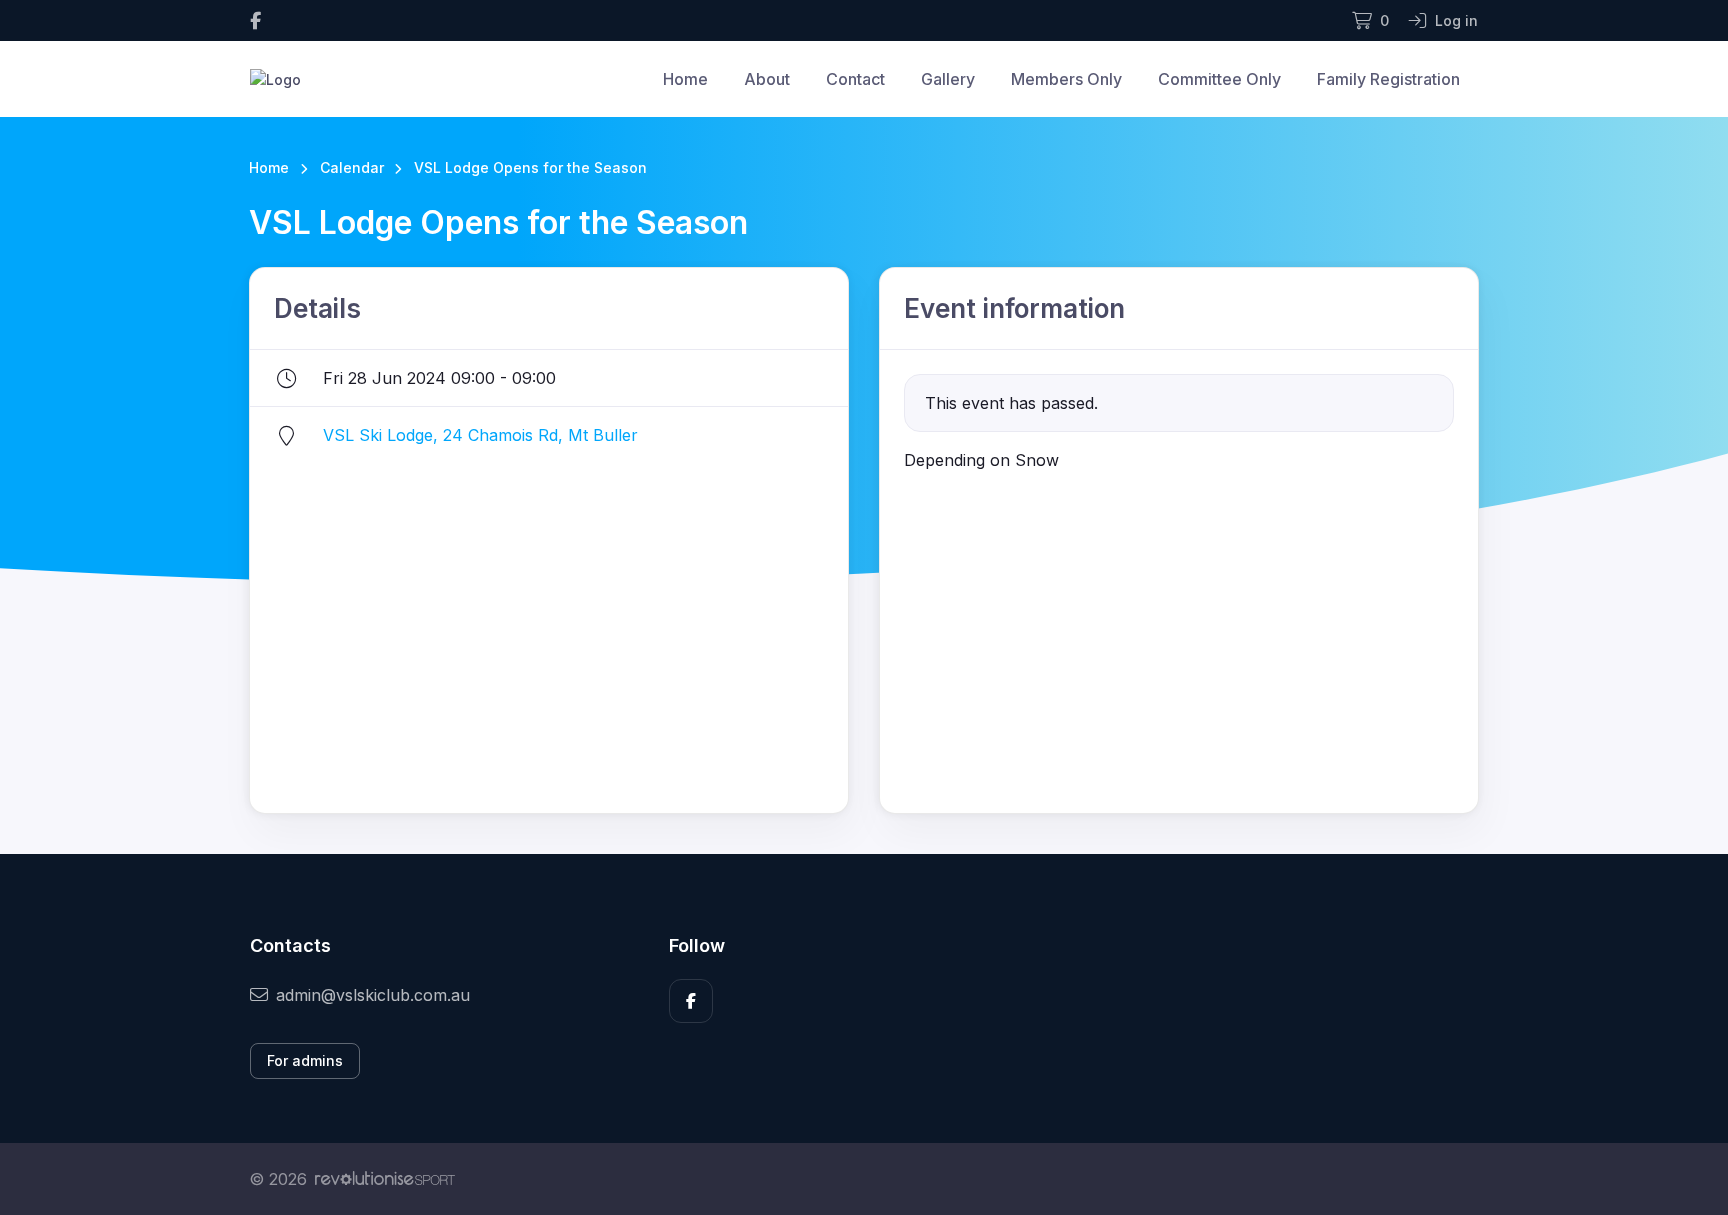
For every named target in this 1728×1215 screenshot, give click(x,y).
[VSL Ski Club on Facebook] (255, 20)
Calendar (352, 167)
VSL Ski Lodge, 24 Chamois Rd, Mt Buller (480, 435)
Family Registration (1388, 79)
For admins (305, 1060)
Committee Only (1219, 79)
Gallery (948, 79)
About (767, 79)
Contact (855, 79)
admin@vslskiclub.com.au (373, 995)
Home (685, 79)
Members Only (1066, 79)
